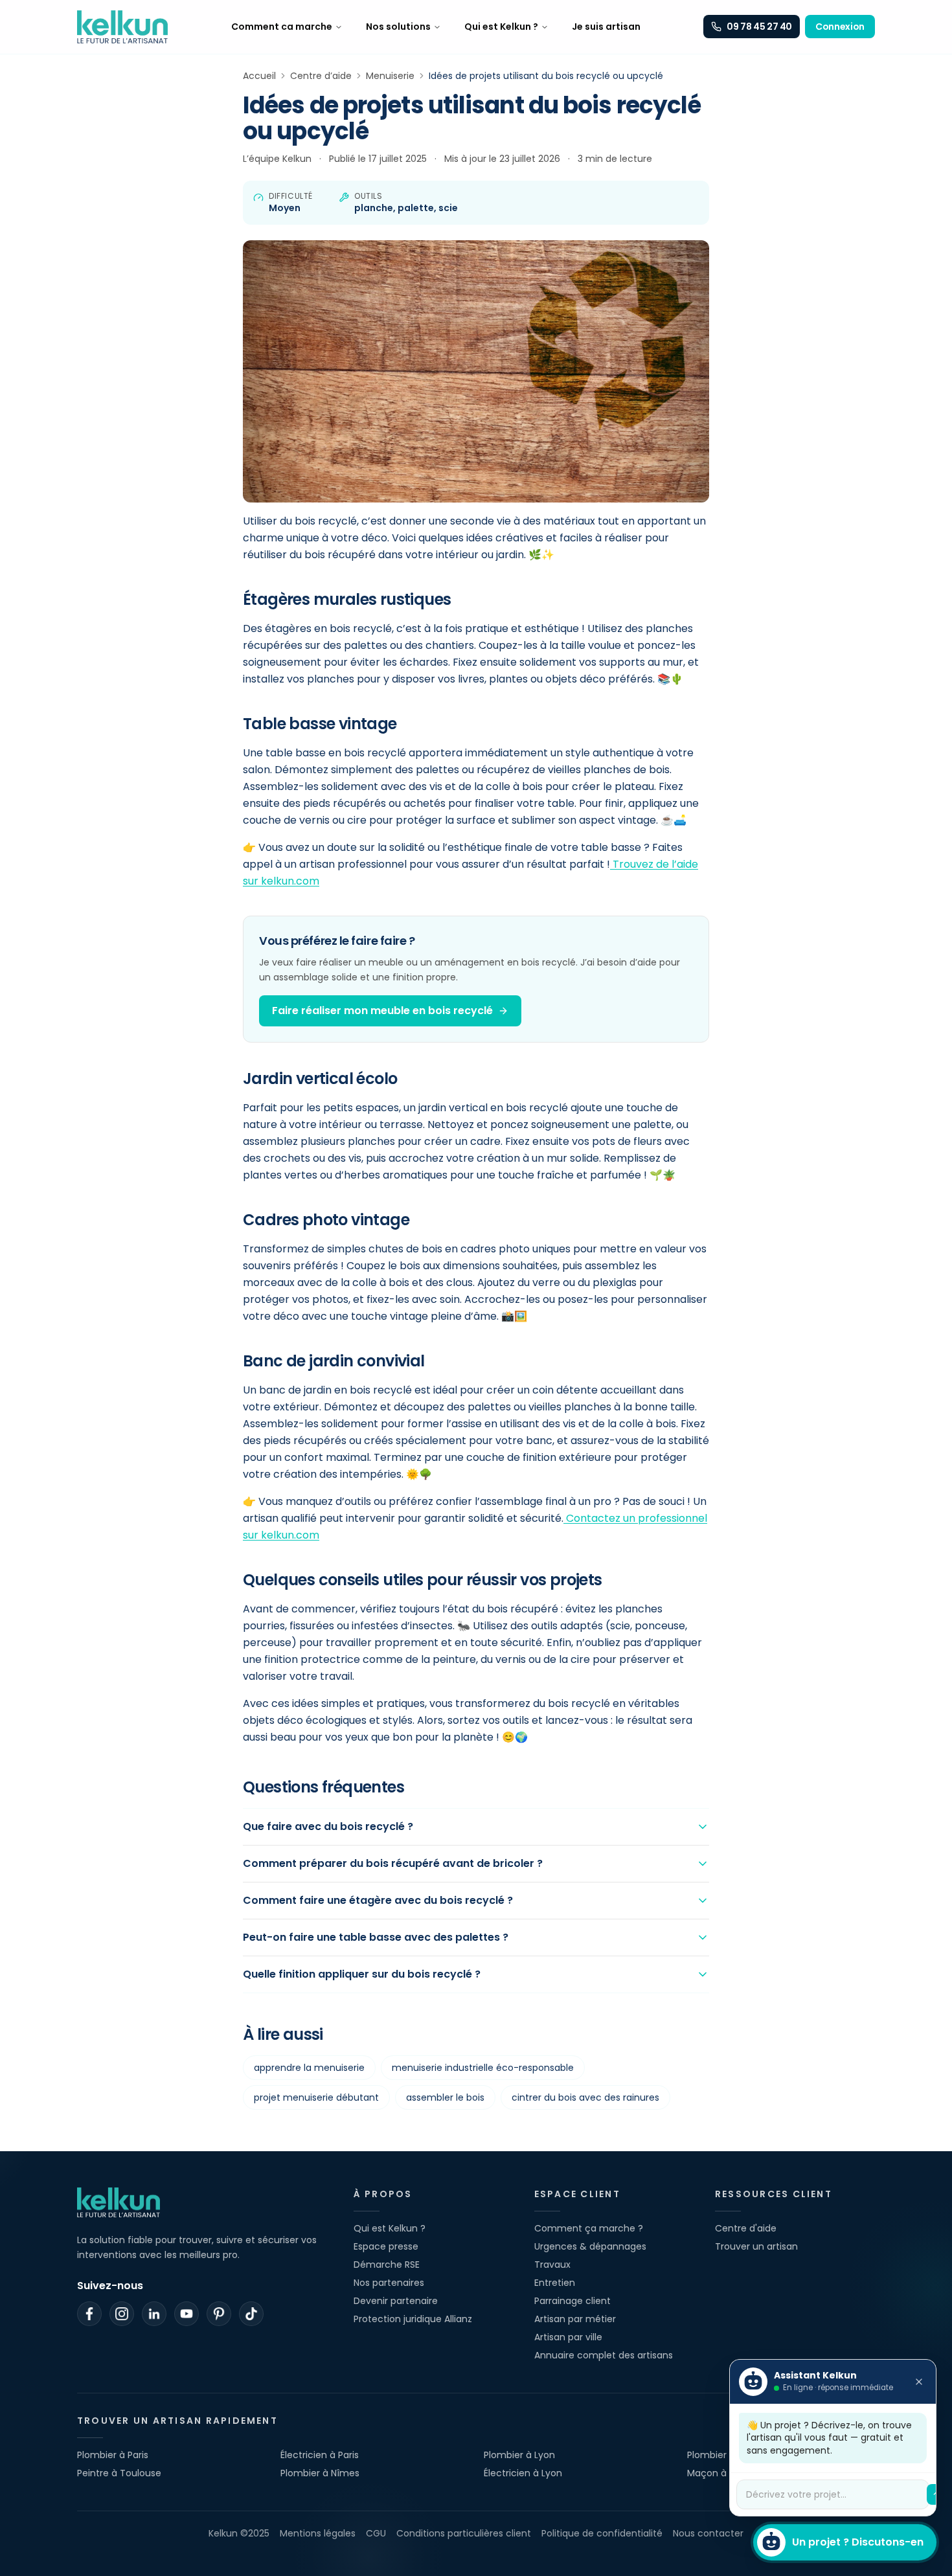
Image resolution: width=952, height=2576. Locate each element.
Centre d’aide (321, 76)
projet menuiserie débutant (316, 2097)
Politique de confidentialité (602, 2533)
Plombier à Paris (113, 2455)
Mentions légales (318, 2533)
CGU (376, 2533)
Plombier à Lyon (519, 2455)
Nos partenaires (389, 2283)
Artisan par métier (575, 2319)
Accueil (259, 76)
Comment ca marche (282, 27)
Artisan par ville (568, 2337)
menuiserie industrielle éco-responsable (483, 2068)
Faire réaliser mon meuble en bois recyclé (382, 1011)
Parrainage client (572, 2301)
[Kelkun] (122, 27)
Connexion (840, 27)
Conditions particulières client (464, 2533)
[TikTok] (251, 2314)
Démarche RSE (387, 2265)
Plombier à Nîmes (320, 2473)
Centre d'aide (746, 2228)
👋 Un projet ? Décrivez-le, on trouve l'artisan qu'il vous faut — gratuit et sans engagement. (829, 2438)
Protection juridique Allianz (413, 2319)
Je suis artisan (606, 27)
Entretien (555, 2283)
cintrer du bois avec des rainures (585, 2097)
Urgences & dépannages (590, 2246)
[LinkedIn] (154, 2314)
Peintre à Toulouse (119, 2473)
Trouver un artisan (756, 2246)
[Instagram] (122, 2314)
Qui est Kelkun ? (501, 27)
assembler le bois (445, 2097)
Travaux (552, 2265)
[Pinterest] (219, 2314)
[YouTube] (187, 2314)
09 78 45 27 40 (759, 27)
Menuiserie (390, 76)
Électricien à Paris (320, 2455)
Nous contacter (708, 2533)
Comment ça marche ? (589, 2228)
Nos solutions (398, 27)
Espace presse (386, 2246)
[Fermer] (919, 2382)
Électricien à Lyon (523, 2473)
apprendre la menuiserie (309, 2068)
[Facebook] (89, 2314)
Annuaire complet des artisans (604, 2355)
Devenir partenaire (396, 2301)
